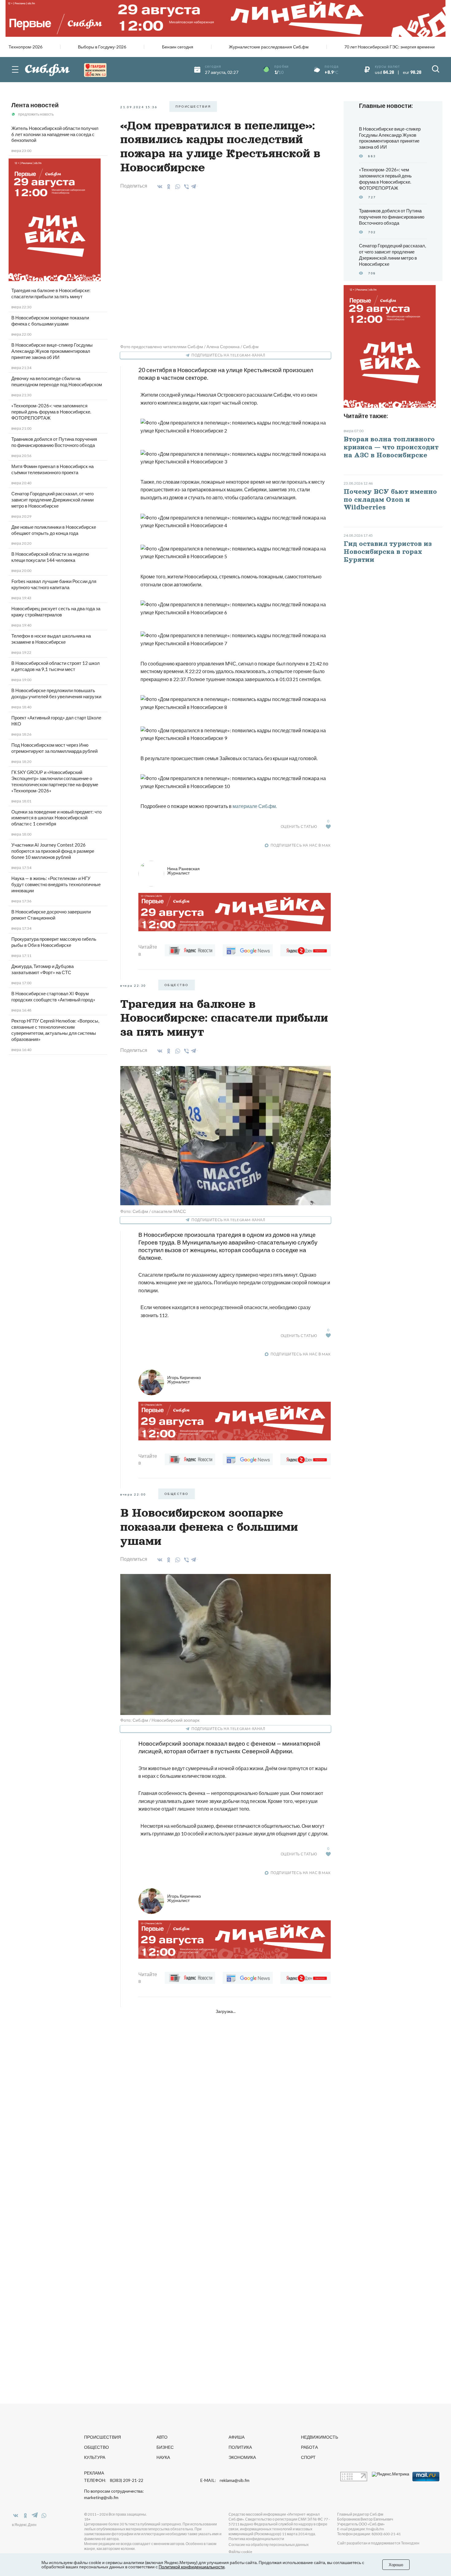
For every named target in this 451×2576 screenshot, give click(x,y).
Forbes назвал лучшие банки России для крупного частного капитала (54, 584)
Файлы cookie (240, 2552)
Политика (240, 2447)
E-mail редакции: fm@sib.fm (361, 2529)
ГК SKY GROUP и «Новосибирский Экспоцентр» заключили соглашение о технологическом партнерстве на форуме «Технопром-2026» (55, 781)
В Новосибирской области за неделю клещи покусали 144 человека (50, 557)
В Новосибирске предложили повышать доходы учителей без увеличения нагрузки (56, 693)
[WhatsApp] (177, 187)
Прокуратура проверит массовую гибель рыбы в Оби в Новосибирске (54, 942)
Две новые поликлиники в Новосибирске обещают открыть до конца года (54, 530)
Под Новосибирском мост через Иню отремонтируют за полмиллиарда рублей (54, 748)
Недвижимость (320, 2437)
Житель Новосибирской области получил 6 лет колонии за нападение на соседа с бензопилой (55, 134)
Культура (95, 2457)
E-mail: (225, 2480)
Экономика (242, 2457)
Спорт (308, 2457)
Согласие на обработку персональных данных (269, 2545)
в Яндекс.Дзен (24, 2525)
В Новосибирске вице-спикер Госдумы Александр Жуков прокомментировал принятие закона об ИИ (52, 351)
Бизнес (165, 2447)
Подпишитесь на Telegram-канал (228, 355)
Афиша (237, 2437)
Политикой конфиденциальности (192, 2567)
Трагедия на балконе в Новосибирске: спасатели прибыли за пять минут (51, 293)
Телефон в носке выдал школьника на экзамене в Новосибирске (51, 639)
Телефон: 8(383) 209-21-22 (114, 2480)
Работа (309, 2447)
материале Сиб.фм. (255, 806)
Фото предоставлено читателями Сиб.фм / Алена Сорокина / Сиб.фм (189, 347)
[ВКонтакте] (159, 187)
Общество (96, 2447)
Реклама (94, 2473)
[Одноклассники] (168, 187)
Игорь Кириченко (184, 1379)
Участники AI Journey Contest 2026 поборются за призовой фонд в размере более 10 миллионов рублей (53, 851)
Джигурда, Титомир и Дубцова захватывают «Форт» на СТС (42, 969)
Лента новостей (35, 105)
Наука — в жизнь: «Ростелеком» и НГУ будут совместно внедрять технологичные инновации (56, 884)
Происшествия (102, 2437)
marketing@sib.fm (101, 2498)
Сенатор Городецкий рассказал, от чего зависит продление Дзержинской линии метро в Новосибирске (52, 500)
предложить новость (36, 114)
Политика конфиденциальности (256, 2539)
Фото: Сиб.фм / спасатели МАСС (153, 1211)
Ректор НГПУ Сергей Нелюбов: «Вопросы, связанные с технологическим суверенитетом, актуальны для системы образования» (55, 1030)
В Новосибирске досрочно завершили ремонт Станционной (51, 915)
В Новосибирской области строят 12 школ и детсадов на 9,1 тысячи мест (56, 666)
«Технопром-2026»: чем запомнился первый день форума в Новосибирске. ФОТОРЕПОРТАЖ (51, 412)
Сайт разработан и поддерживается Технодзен (378, 2543)
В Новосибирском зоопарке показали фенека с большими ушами (50, 321)
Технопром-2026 (25, 47)
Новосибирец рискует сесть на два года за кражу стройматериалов (56, 612)
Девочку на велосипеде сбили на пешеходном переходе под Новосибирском (57, 381)
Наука (163, 2457)
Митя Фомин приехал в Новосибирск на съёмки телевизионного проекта (52, 469)
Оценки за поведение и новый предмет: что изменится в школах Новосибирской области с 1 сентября (56, 818)
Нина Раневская (183, 871)
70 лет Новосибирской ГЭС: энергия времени (389, 47)
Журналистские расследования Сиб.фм (269, 47)
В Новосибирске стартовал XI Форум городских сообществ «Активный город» (53, 996)
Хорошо (396, 2565)
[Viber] (185, 187)
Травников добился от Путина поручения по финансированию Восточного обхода (54, 442)
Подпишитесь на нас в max (301, 845)
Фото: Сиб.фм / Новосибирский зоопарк (160, 1720)
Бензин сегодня (178, 47)
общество (177, 985)
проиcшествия (193, 106)
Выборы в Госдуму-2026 (102, 47)
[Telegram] (194, 185)
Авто (162, 2437)
